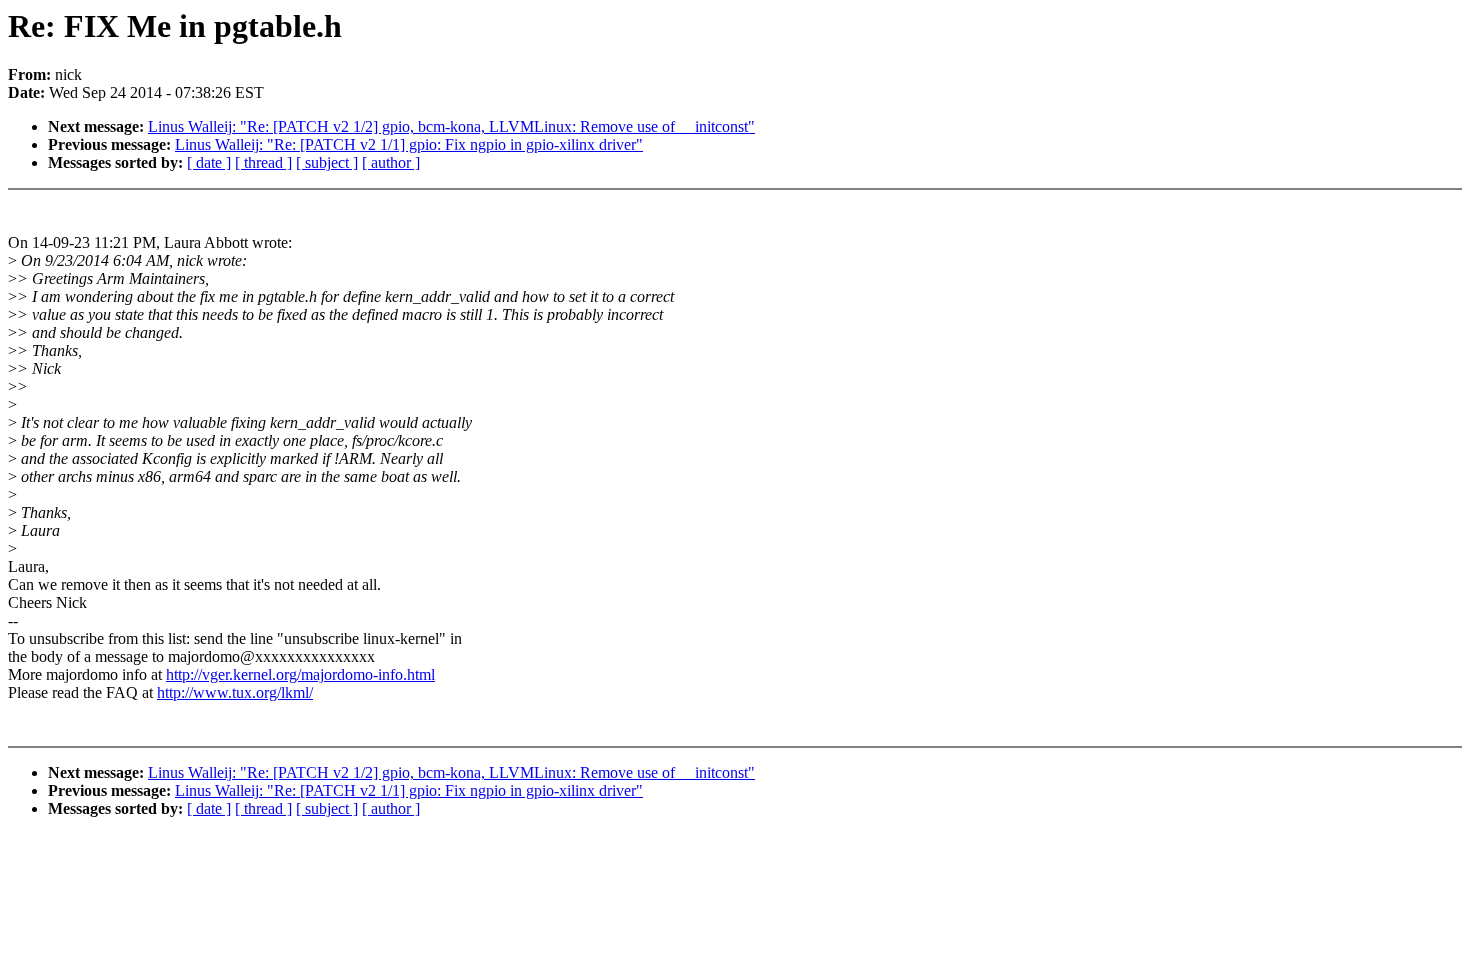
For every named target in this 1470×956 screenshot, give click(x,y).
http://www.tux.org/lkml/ (235, 692)
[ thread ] (263, 162)
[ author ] (391, 162)
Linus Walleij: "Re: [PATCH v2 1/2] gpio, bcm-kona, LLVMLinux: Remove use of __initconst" (451, 126)
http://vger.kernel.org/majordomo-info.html (300, 674)
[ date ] (209, 162)
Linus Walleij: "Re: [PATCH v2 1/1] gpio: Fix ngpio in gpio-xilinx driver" (409, 144)
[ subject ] (327, 162)
